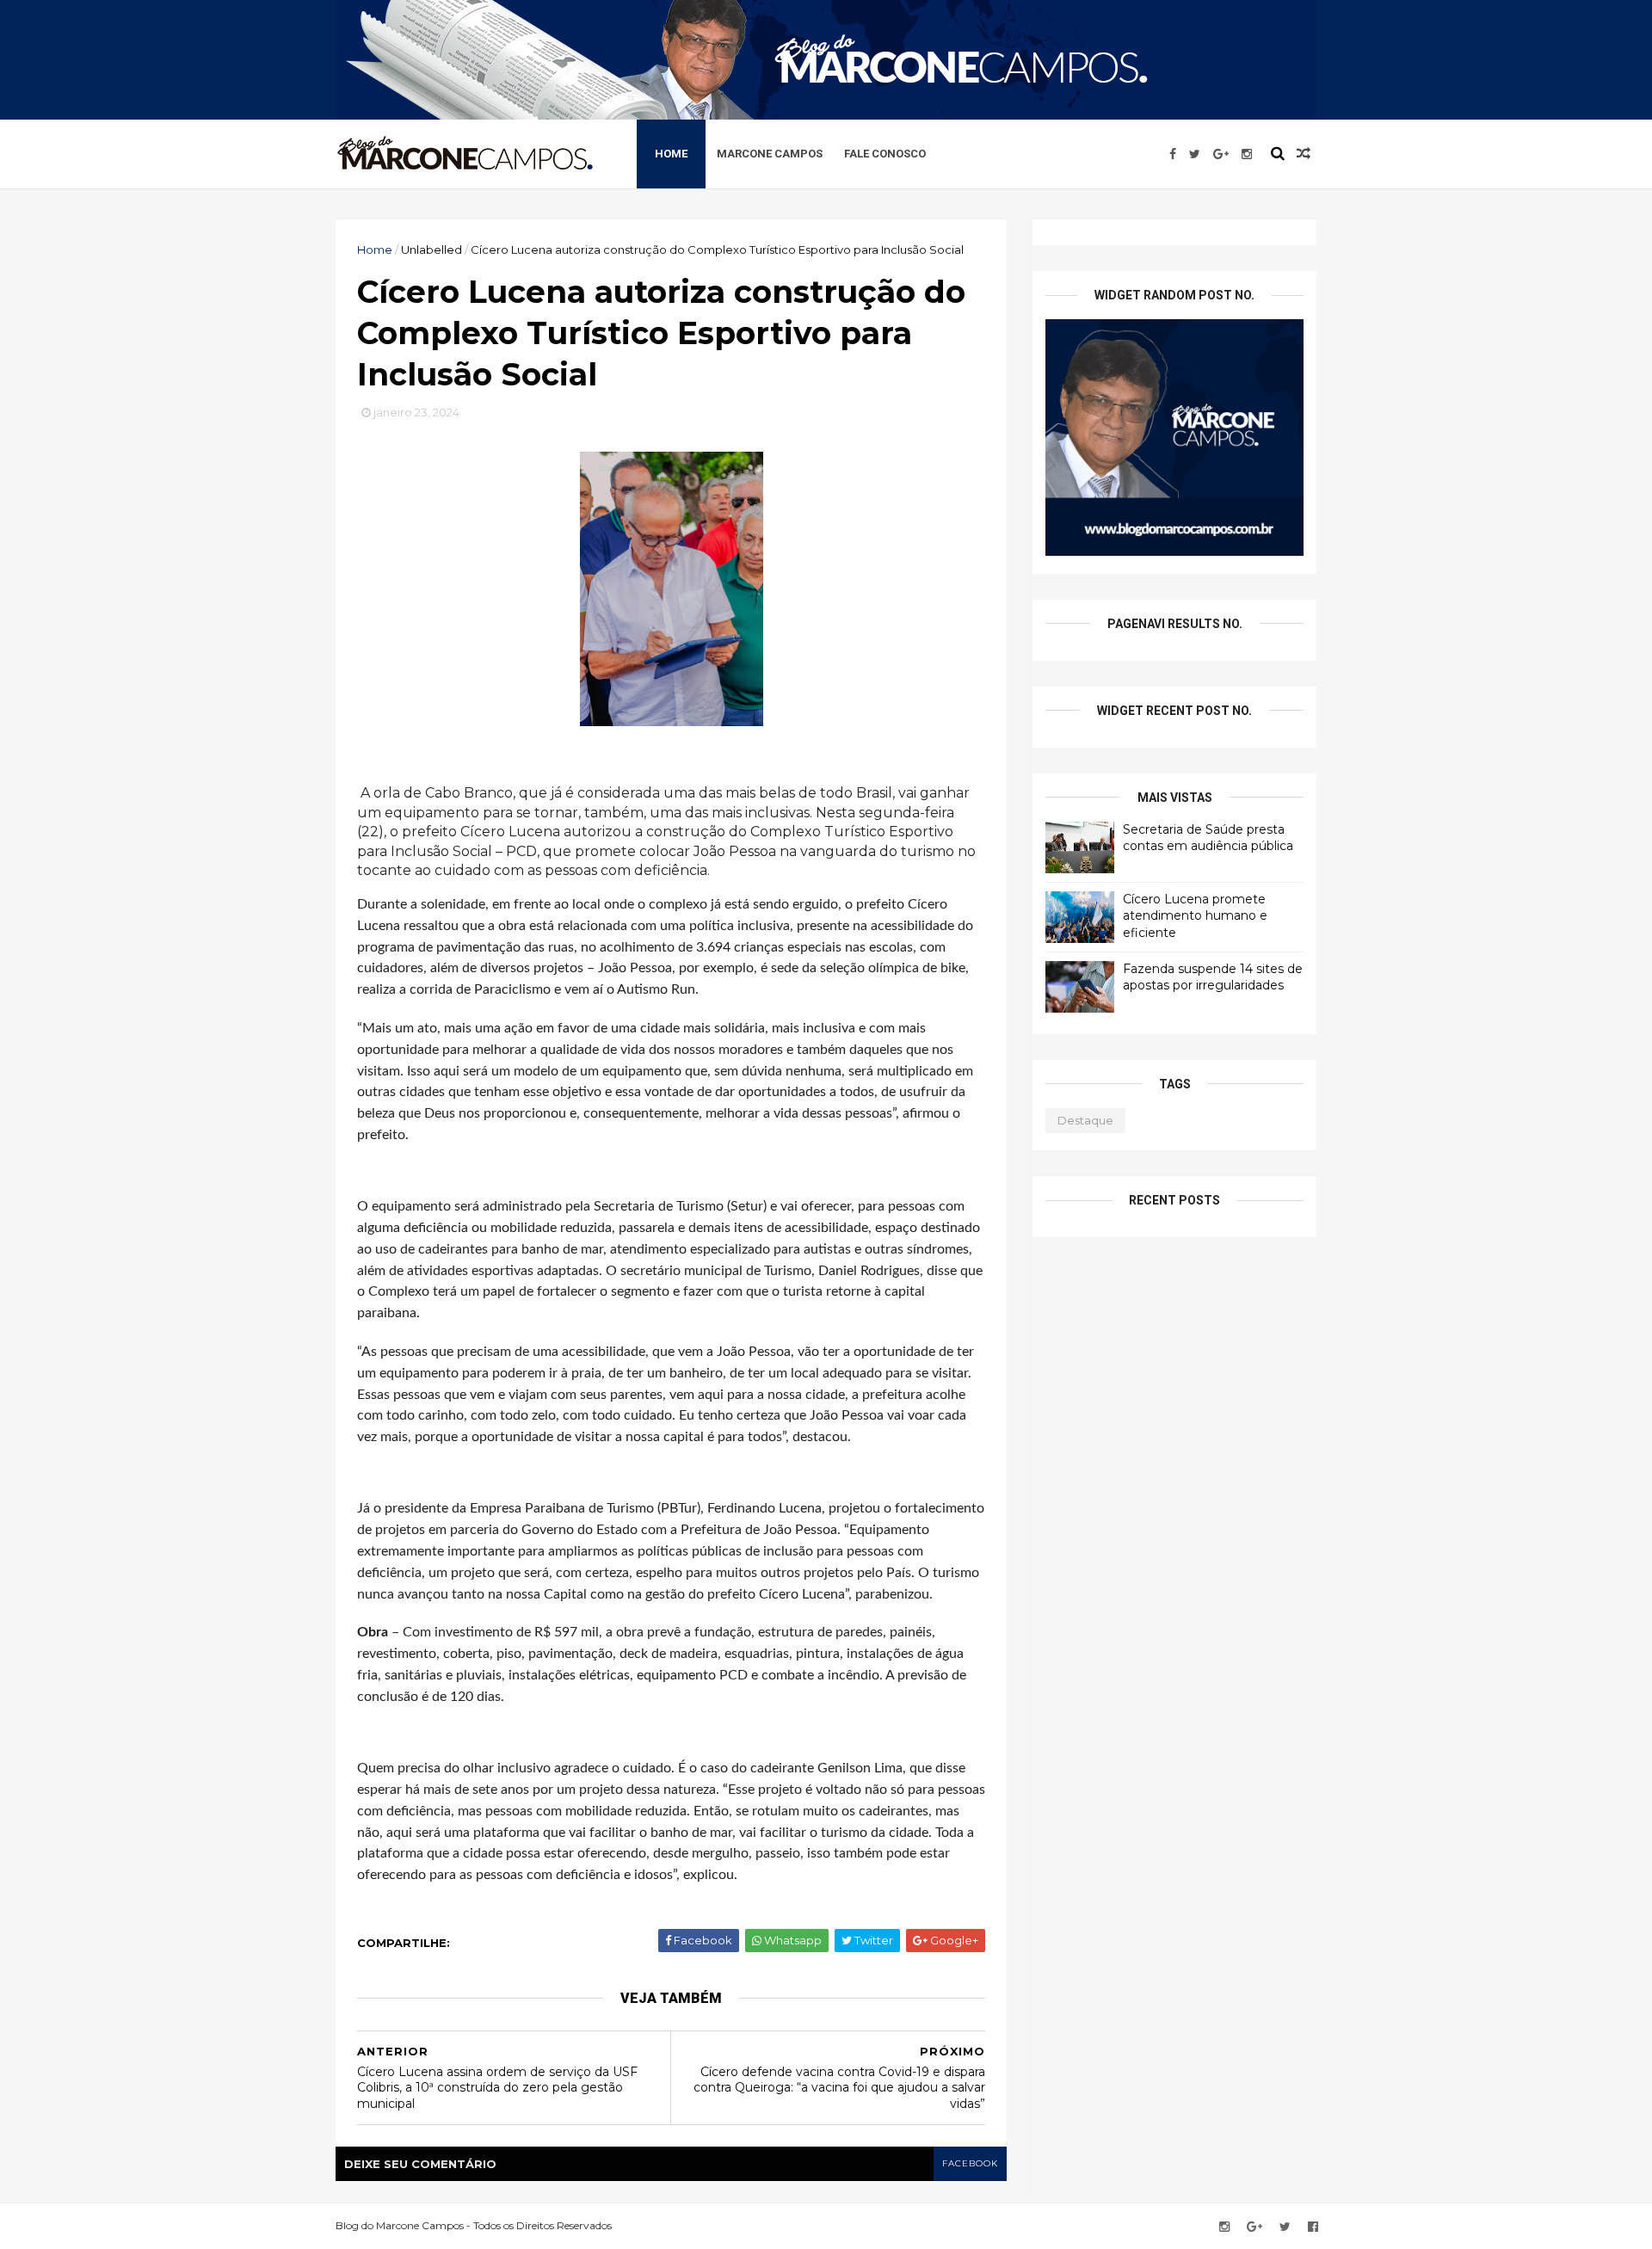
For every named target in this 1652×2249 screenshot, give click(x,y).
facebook (970, 2163)
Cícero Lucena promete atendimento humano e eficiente (1195, 916)
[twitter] (1195, 154)
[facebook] (1173, 154)
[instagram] (1247, 154)
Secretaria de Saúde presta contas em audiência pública (1208, 838)
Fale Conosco (885, 154)
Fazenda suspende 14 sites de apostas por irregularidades (1213, 977)
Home (671, 154)
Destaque (1085, 1120)
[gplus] (1221, 154)
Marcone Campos (770, 154)
